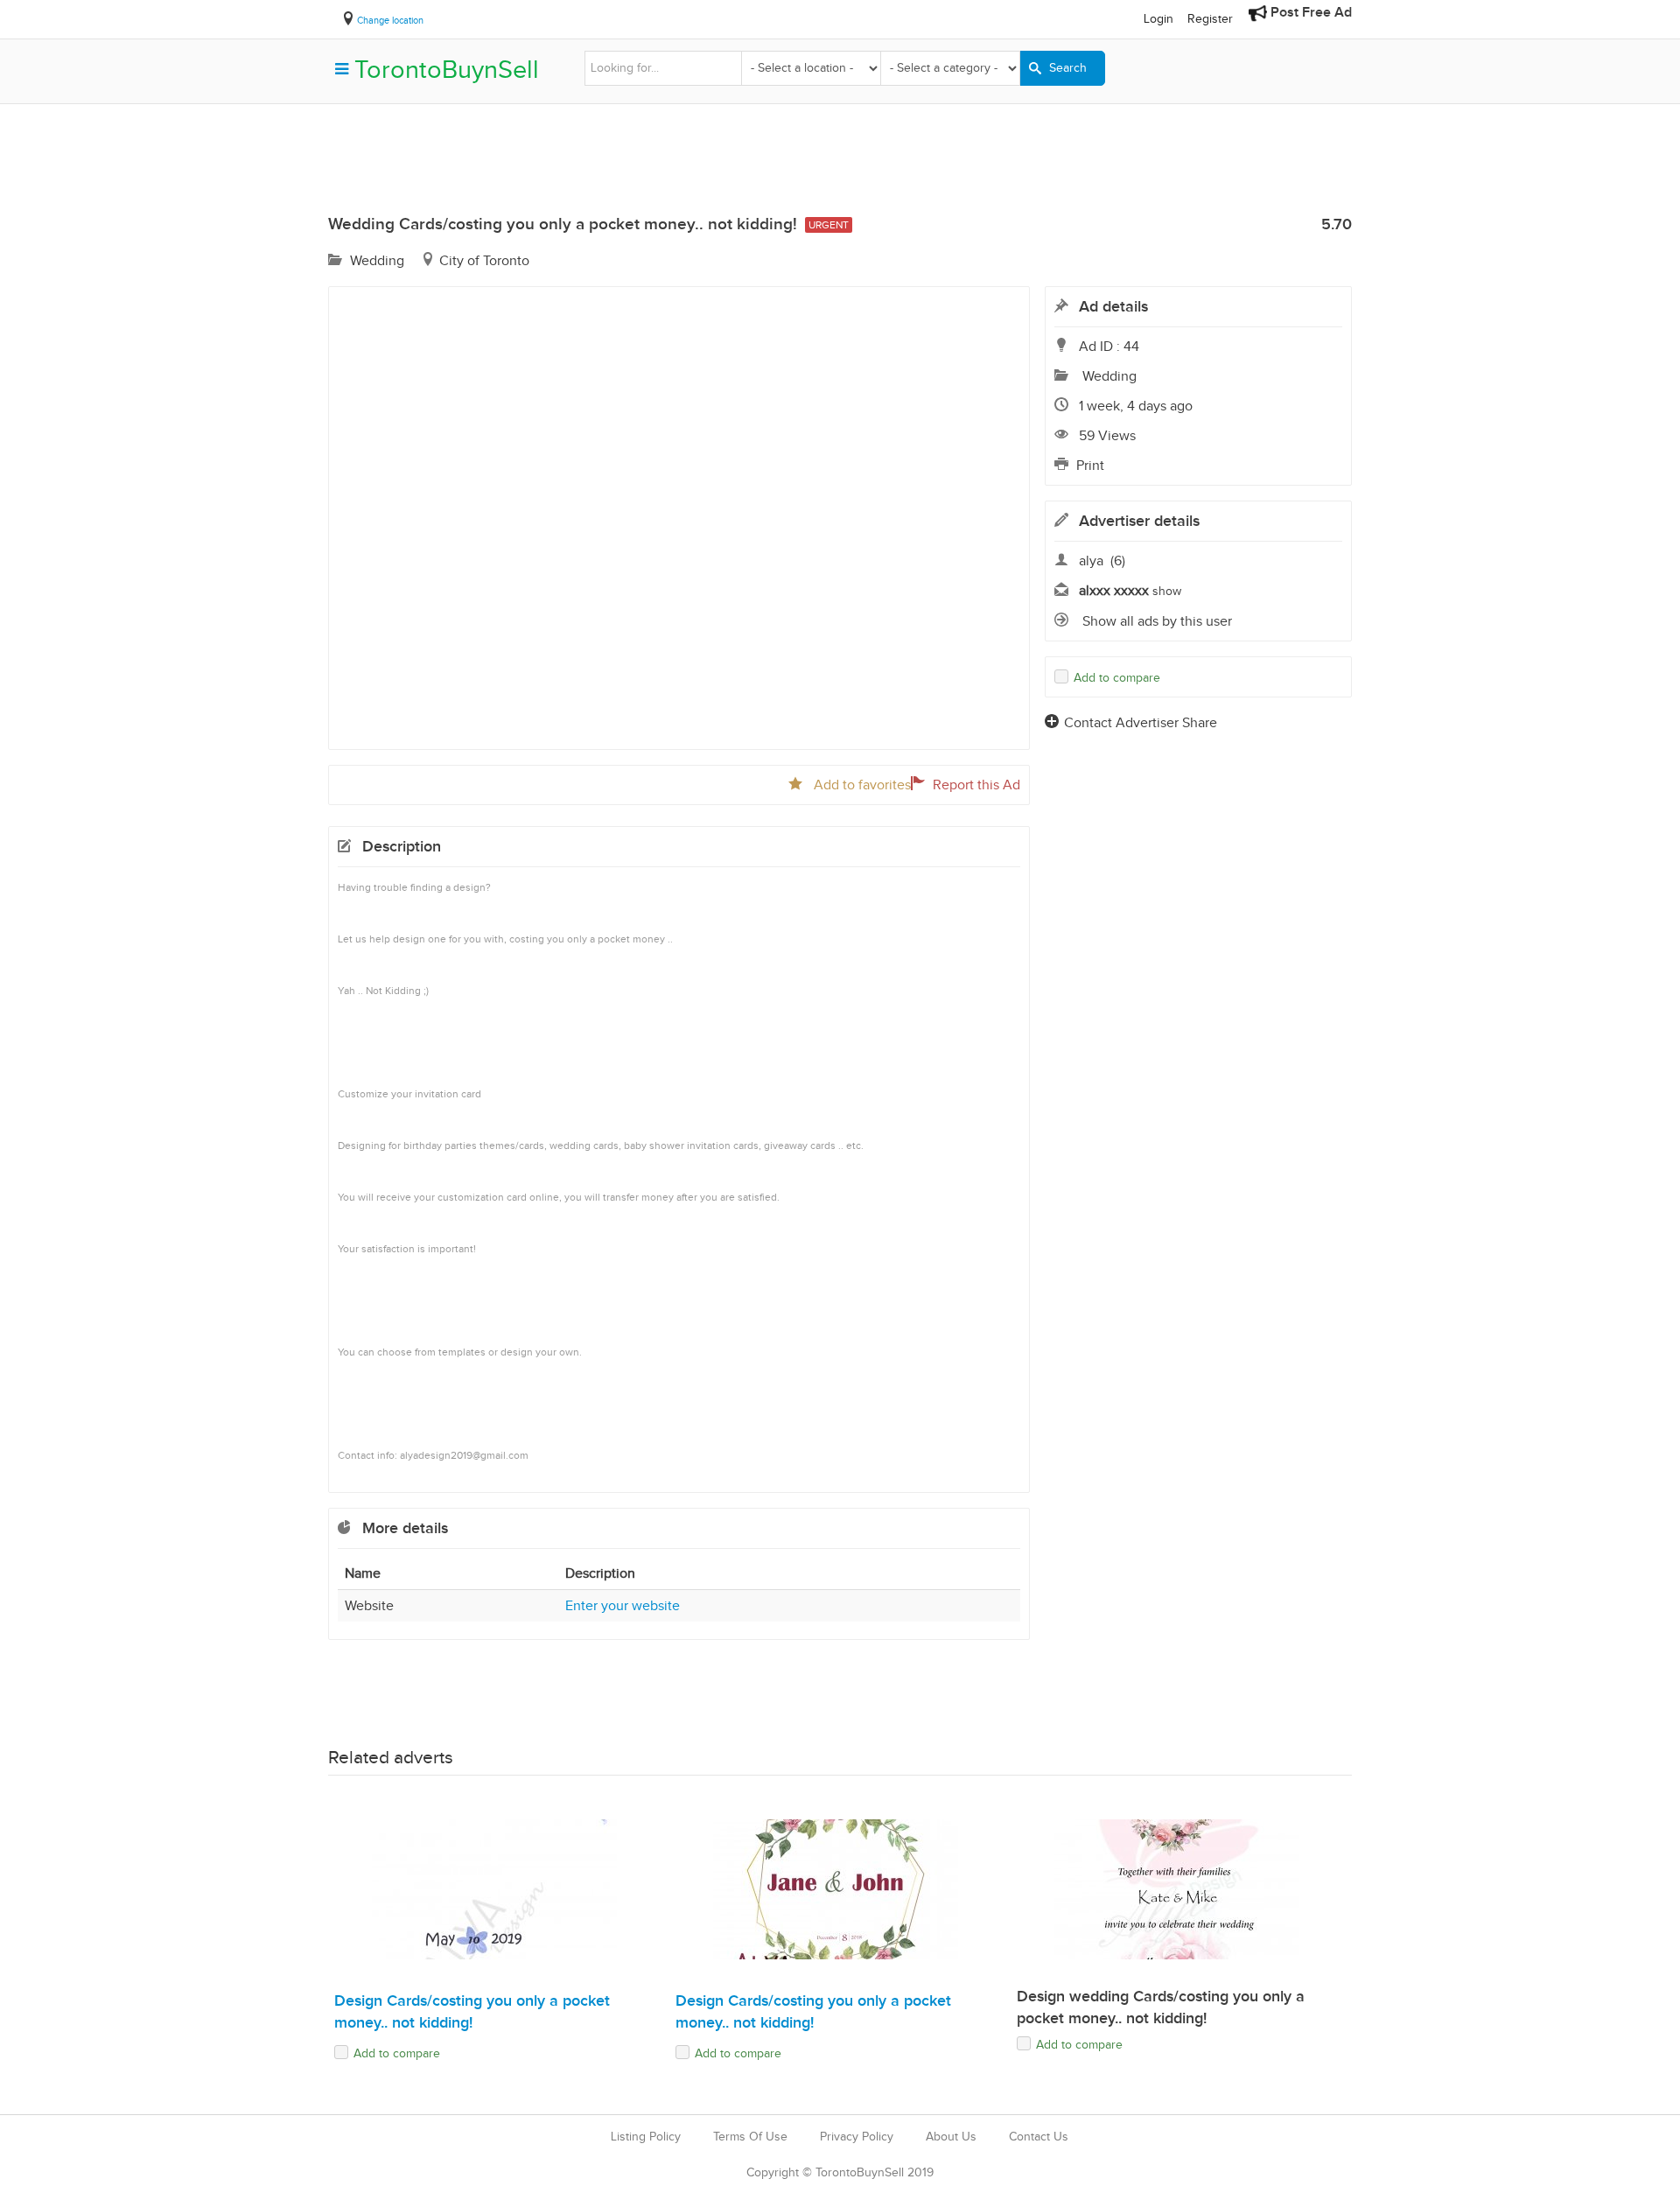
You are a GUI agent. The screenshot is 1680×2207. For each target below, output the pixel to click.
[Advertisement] (840, 165)
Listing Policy (646, 2137)
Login (1158, 19)
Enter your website (623, 1605)
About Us (951, 2137)
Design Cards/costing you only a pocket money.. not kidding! (474, 2012)
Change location (390, 20)
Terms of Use (750, 2137)
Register (1210, 19)
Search (1066, 68)
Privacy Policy (857, 2137)
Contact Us (1039, 2137)
